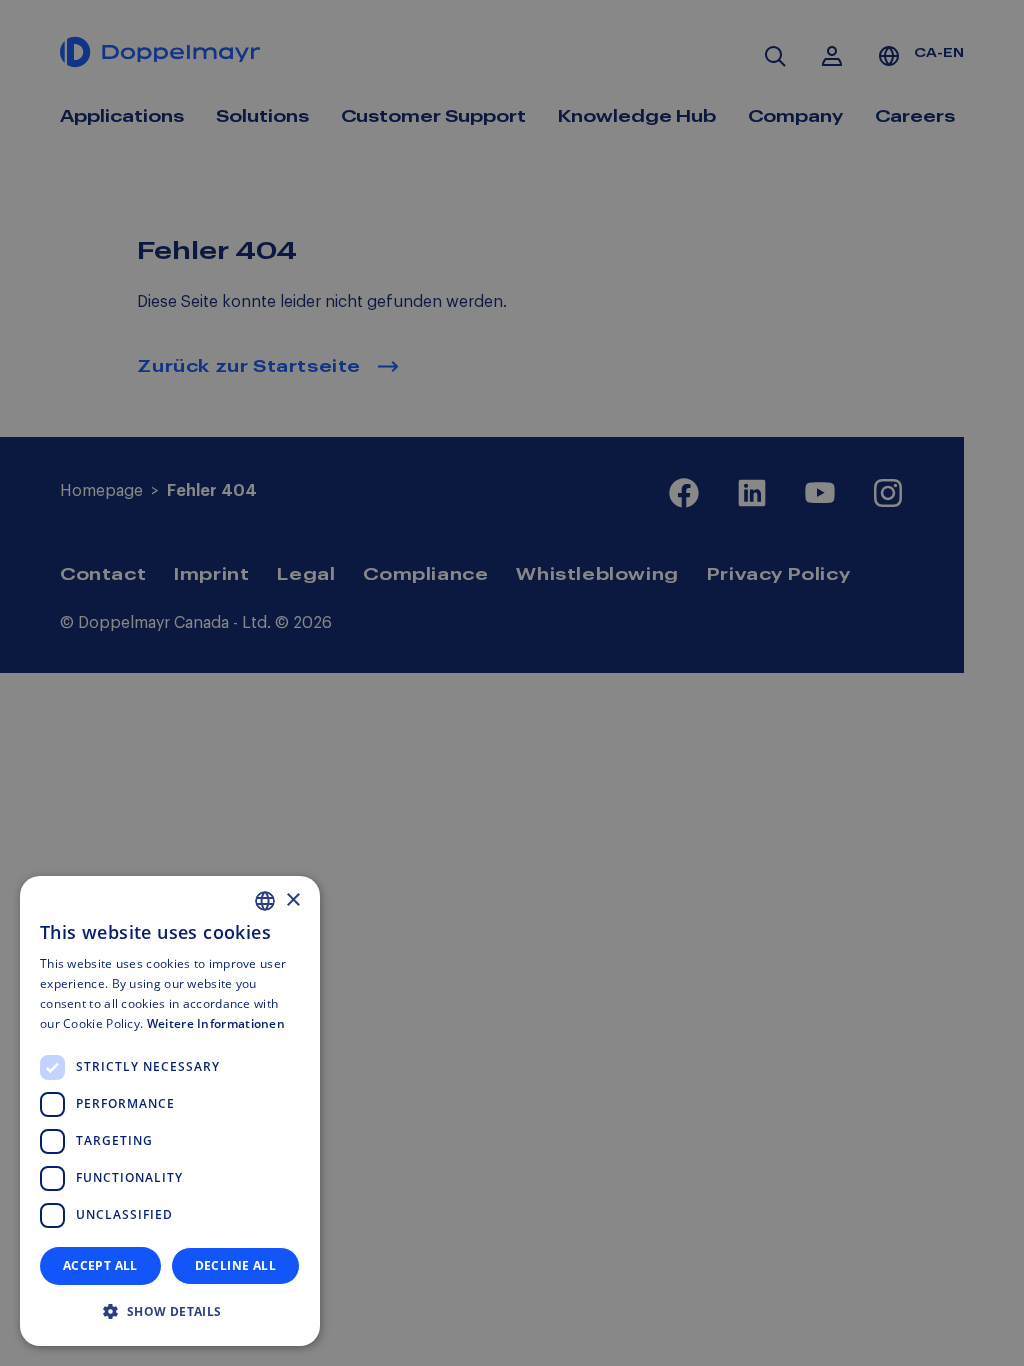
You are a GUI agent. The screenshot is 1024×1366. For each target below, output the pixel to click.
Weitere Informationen (216, 1023)
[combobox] (265, 901)
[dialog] (170, 1111)
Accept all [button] (100, 1265)
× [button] (292, 900)
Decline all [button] (235, 1265)
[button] (170, 1312)
